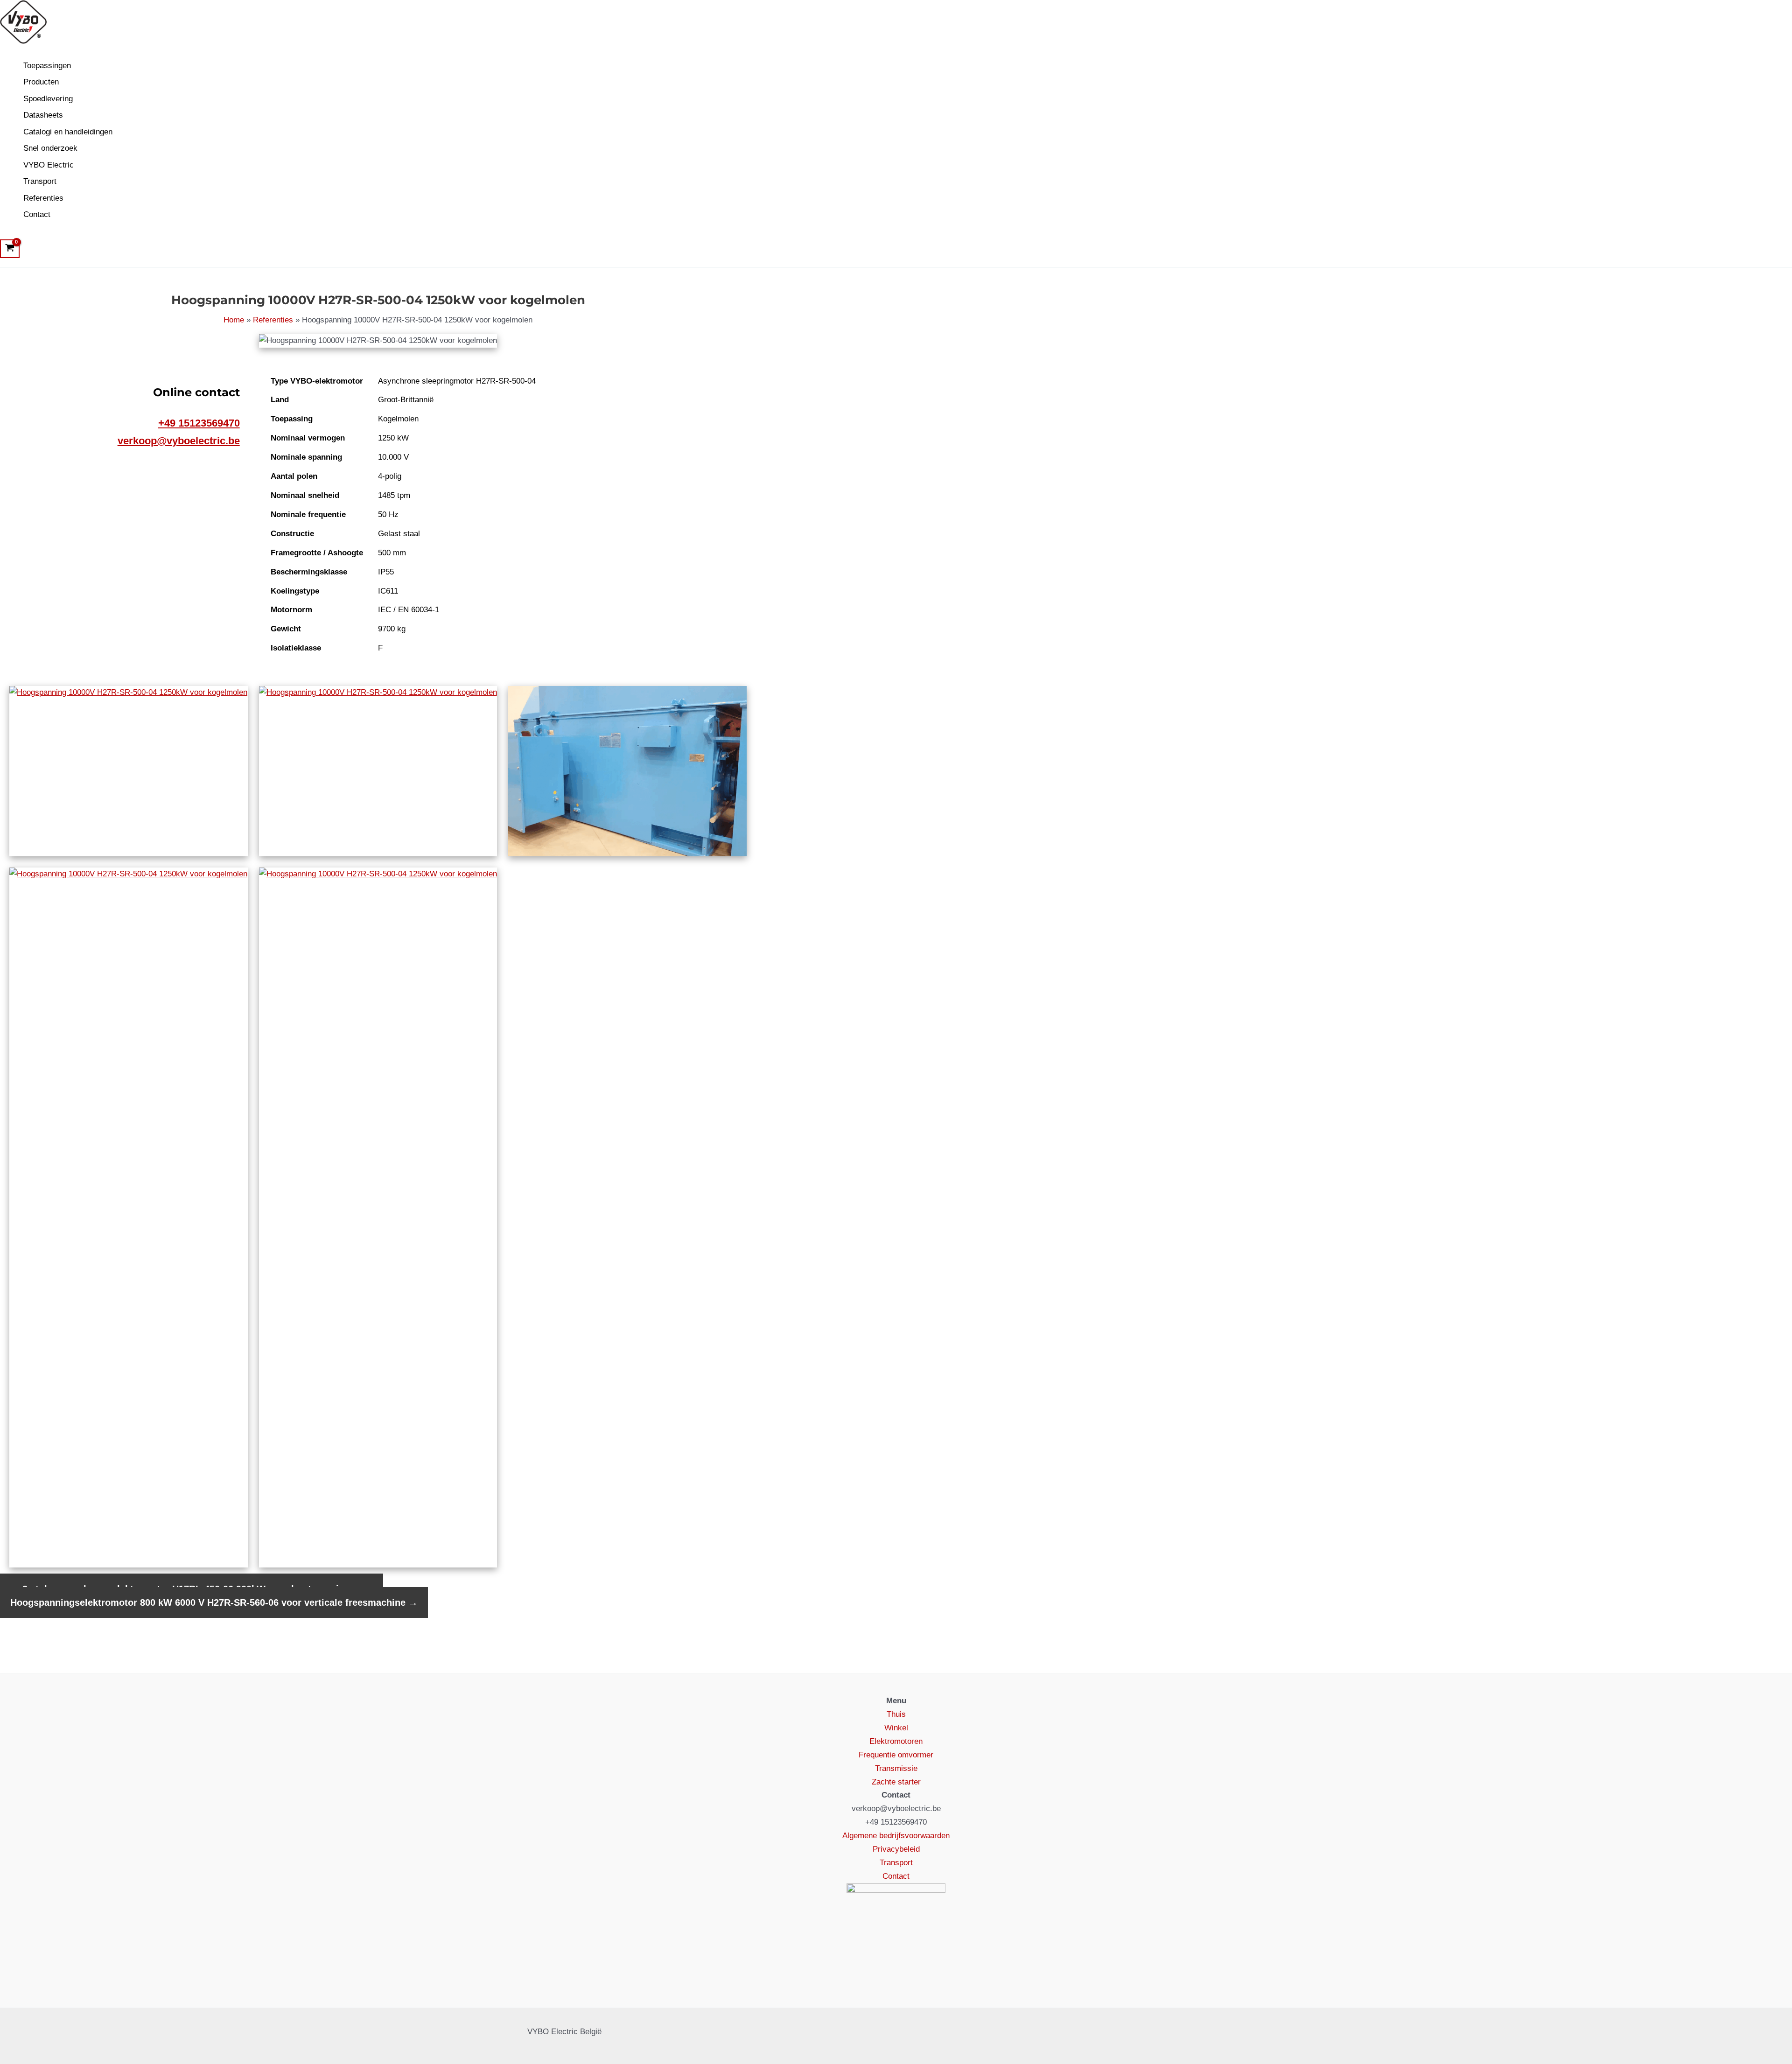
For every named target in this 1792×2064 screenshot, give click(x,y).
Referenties (43, 198)
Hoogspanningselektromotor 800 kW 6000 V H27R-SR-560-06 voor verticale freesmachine (214, 1602)
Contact (37, 214)
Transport (40, 181)
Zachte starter (896, 1782)
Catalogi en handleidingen (68, 132)
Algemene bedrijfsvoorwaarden (896, 1836)
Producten (41, 82)
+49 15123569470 (199, 423)
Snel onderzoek (50, 148)
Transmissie (896, 1768)
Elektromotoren (896, 1741)
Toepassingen (47, 66)
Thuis (896, 1714)
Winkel (896, 1728)
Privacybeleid (896, 1849)
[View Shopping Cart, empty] (10, 249)
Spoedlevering (48, 99)
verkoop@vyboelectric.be (179, 441)
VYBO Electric (49, 165)
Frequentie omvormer (896, 1755)
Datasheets (43, 115)
